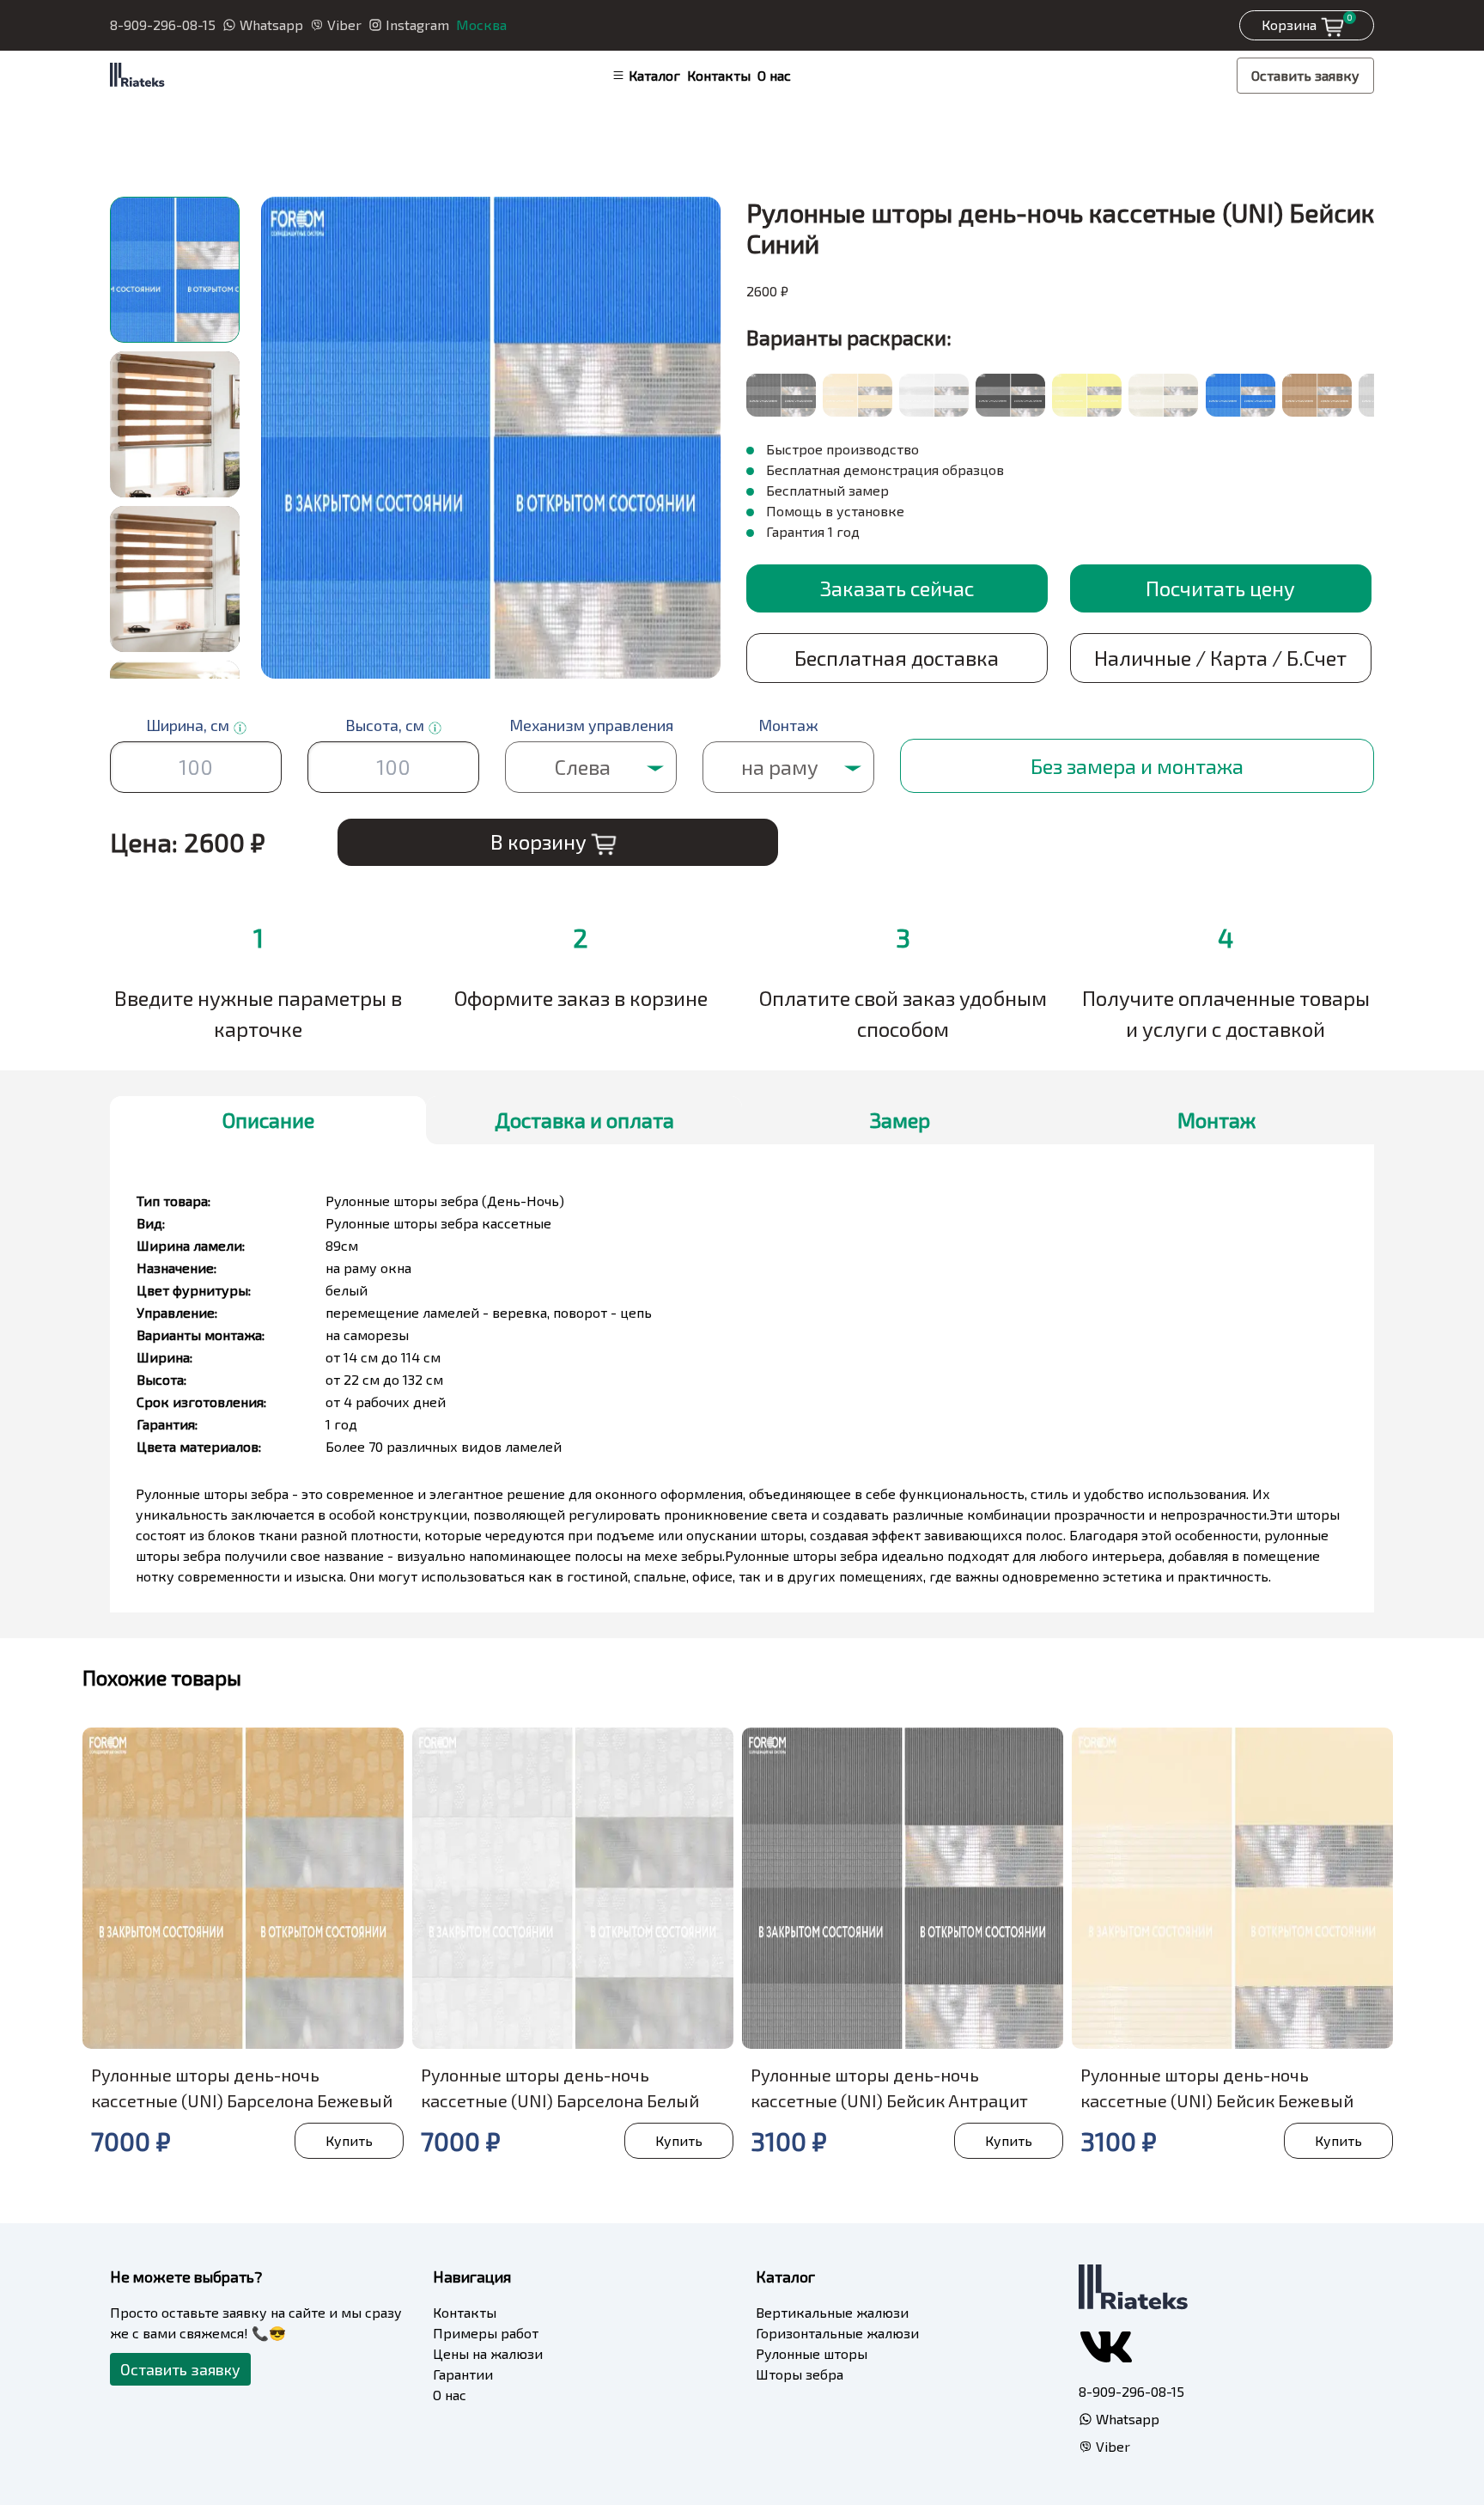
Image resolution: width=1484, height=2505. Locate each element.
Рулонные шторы (812, 2353)
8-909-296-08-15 (163, 24)
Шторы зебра (800, 2374)
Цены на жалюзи (488, 2353)
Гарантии (463, 2374)
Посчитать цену (1220, 588)
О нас (774, 75)
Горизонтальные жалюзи (837, 2333)
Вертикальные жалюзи (832, 2312)
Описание (268, 1120)
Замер (900, 1120)
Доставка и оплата (584, 1120)
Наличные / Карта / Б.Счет (1220, 658)
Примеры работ (486, 2333)
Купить (349, 2140)
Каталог (654, 75)
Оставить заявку (1305, 75)
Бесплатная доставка (897, 658)
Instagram (417, 24)
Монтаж (1216, 1120)
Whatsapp (271, 24)
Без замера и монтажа (1137, 766)
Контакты (719, 75)
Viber (344, 24)
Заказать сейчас (897, 588)
